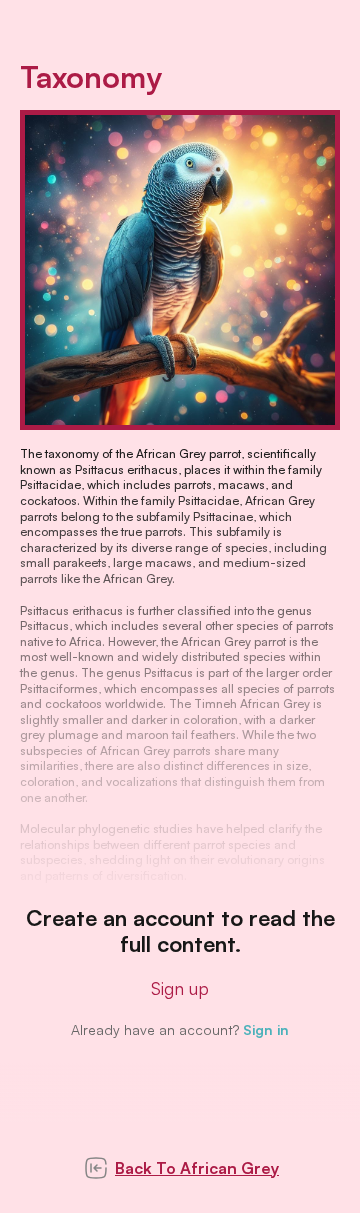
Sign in (266, 1029)
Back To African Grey (197, 1168)
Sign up (180, 988)
